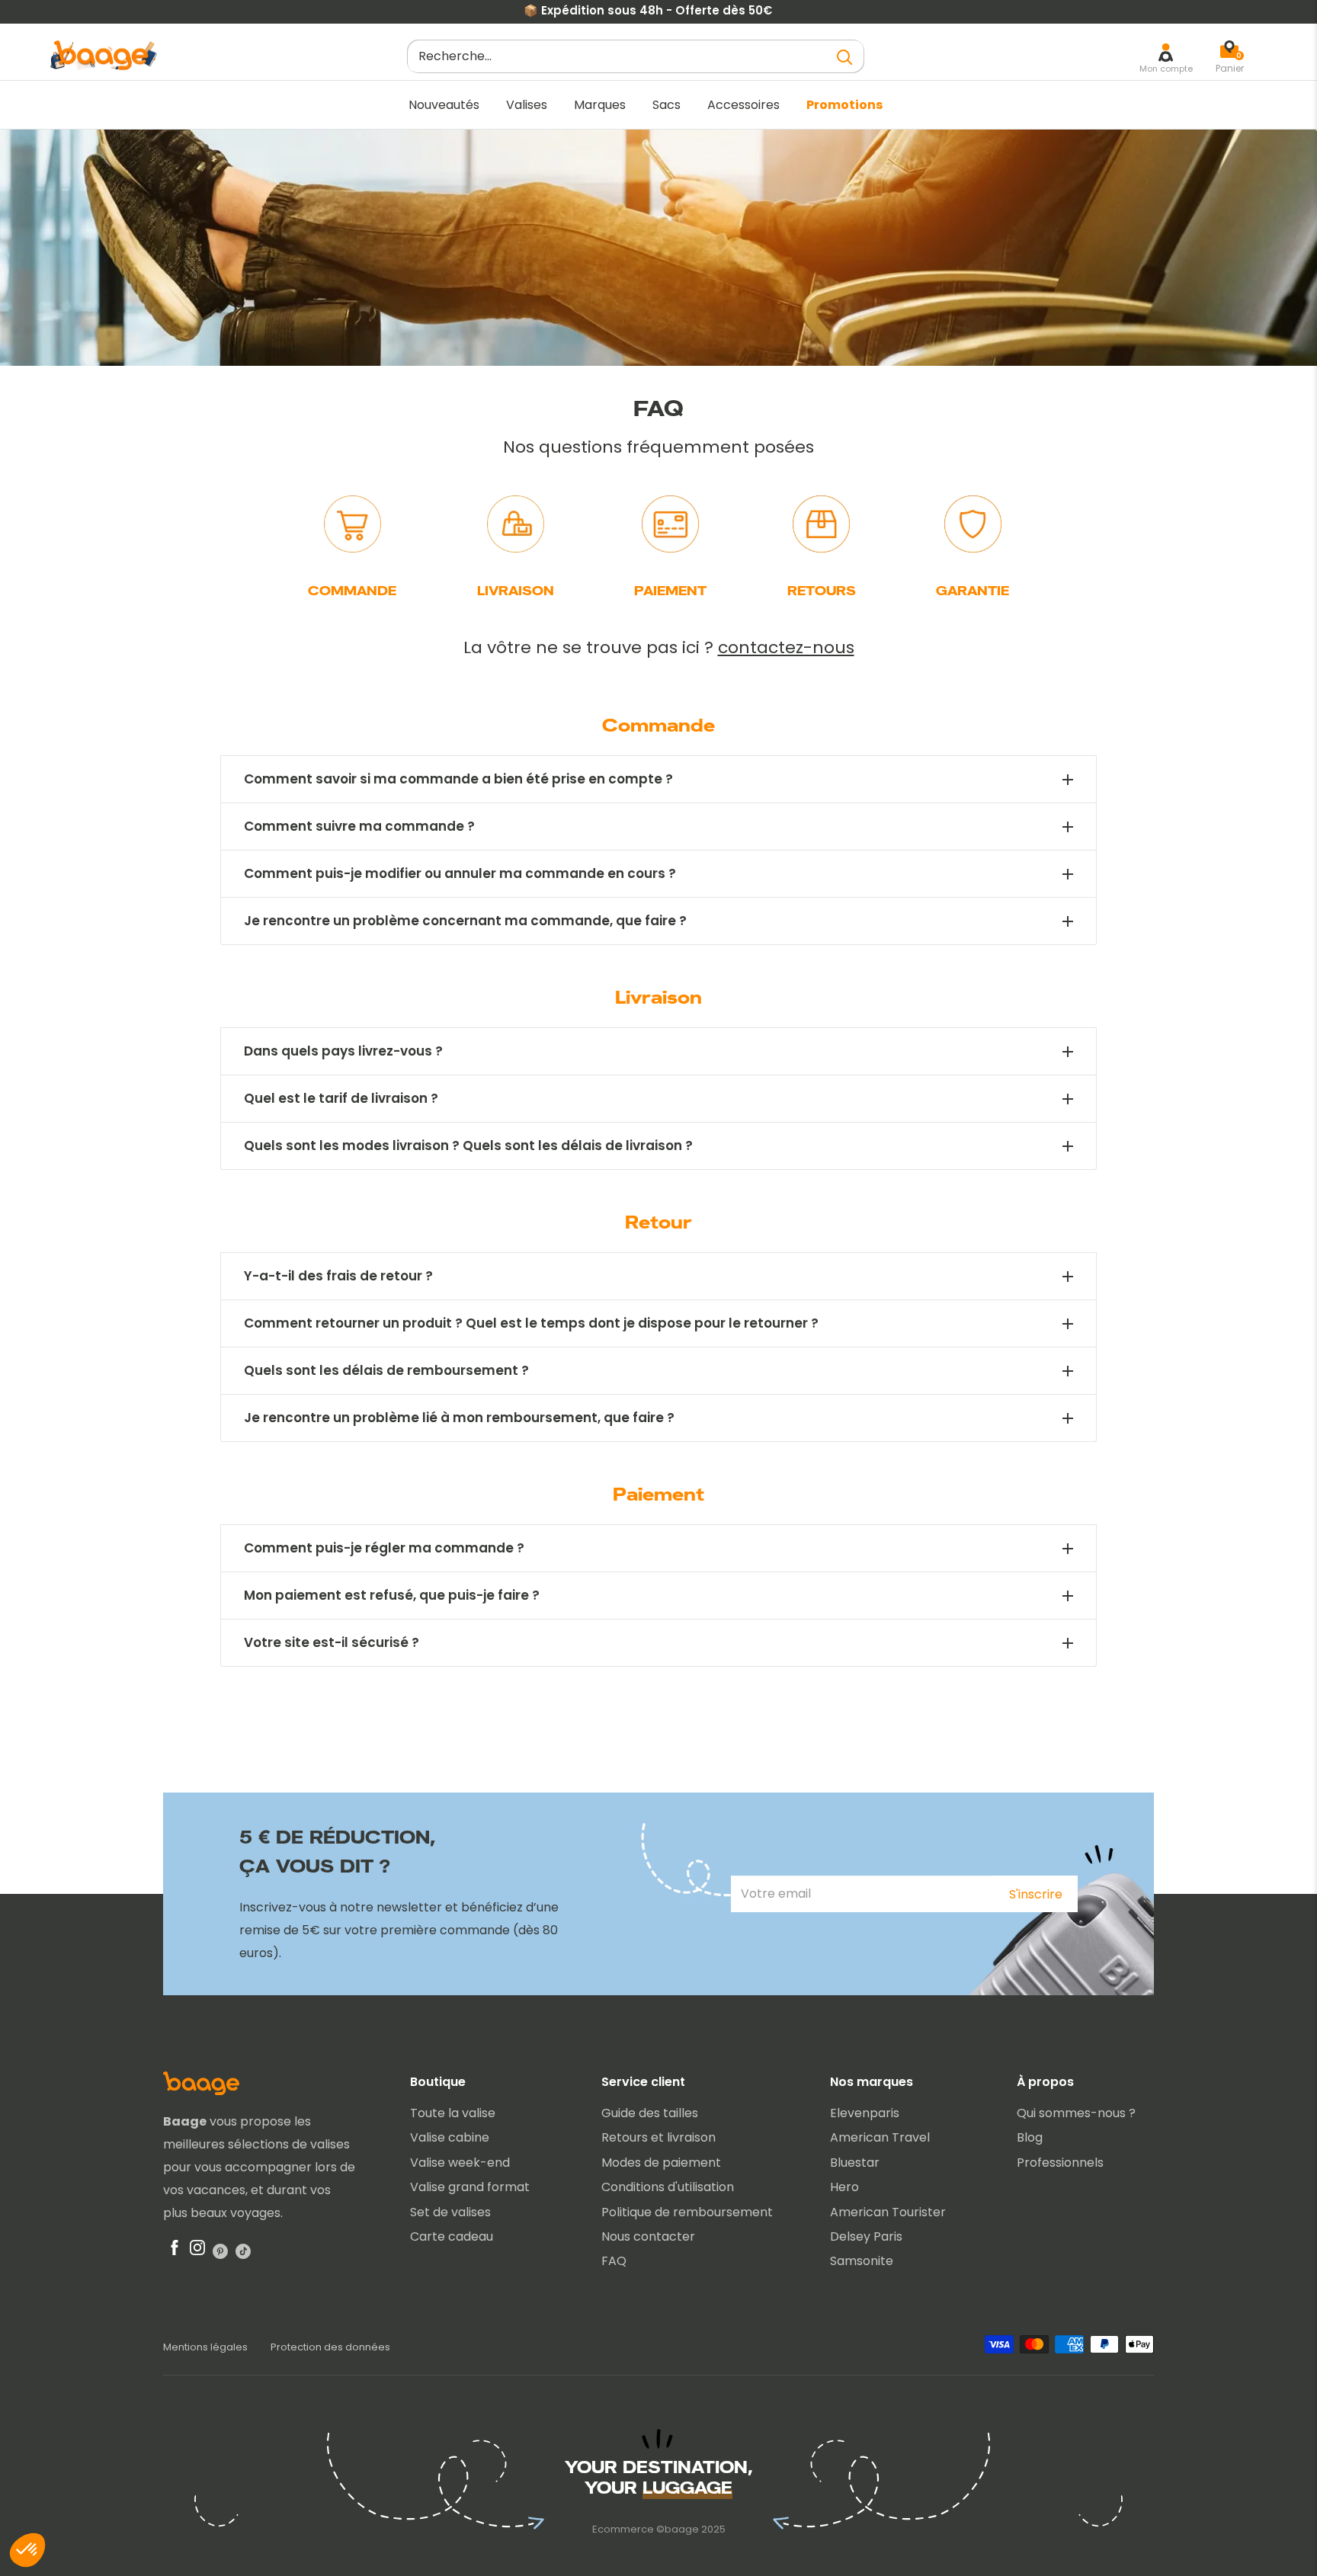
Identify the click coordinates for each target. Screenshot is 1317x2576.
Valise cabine (450, 2137)
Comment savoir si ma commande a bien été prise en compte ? (458, 779)
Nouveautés (444, 105)
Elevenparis (865, 2113)
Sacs (667, 105)
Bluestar (855, 2163)
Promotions (844, 105)
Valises (527, 105)
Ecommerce (623, 2529)
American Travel (880, 2137)
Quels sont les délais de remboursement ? (386, 1371)
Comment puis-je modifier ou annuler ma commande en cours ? (460, 874)
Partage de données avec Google (127, 2423)
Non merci (69, 2499)
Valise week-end (460, 2163)
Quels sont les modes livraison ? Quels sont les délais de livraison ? (468, 1146)
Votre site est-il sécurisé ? (332, 1643)
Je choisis (175, 2499)
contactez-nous (786, 647)
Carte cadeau (452, 2236)
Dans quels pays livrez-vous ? (343, 1051)
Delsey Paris (866, 2236)
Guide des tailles (650, 2113)
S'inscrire (1036, 1894)
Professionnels (1060, 2163)
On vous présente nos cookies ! (119, 2437)
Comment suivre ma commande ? (359, 827)
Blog (1030, 2137)
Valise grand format (470, 2187)
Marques (600, 105)
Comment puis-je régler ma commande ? (384, 1548)
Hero (844, 2187)
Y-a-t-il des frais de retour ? (338, 1276)
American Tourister (888, 2212)
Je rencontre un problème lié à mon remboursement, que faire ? (459, 1418)
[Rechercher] (845, 57)
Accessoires (743, 105)
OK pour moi (282, 2499)
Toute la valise (453, 2113)
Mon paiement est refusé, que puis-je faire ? (392, 1596)
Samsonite (862, 2261)
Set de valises (450, 2212)
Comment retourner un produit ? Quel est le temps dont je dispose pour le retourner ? (531, 1323)
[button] (27, 2550)
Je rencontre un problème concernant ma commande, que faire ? (465, 921)
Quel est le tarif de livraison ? (341, 1099)
